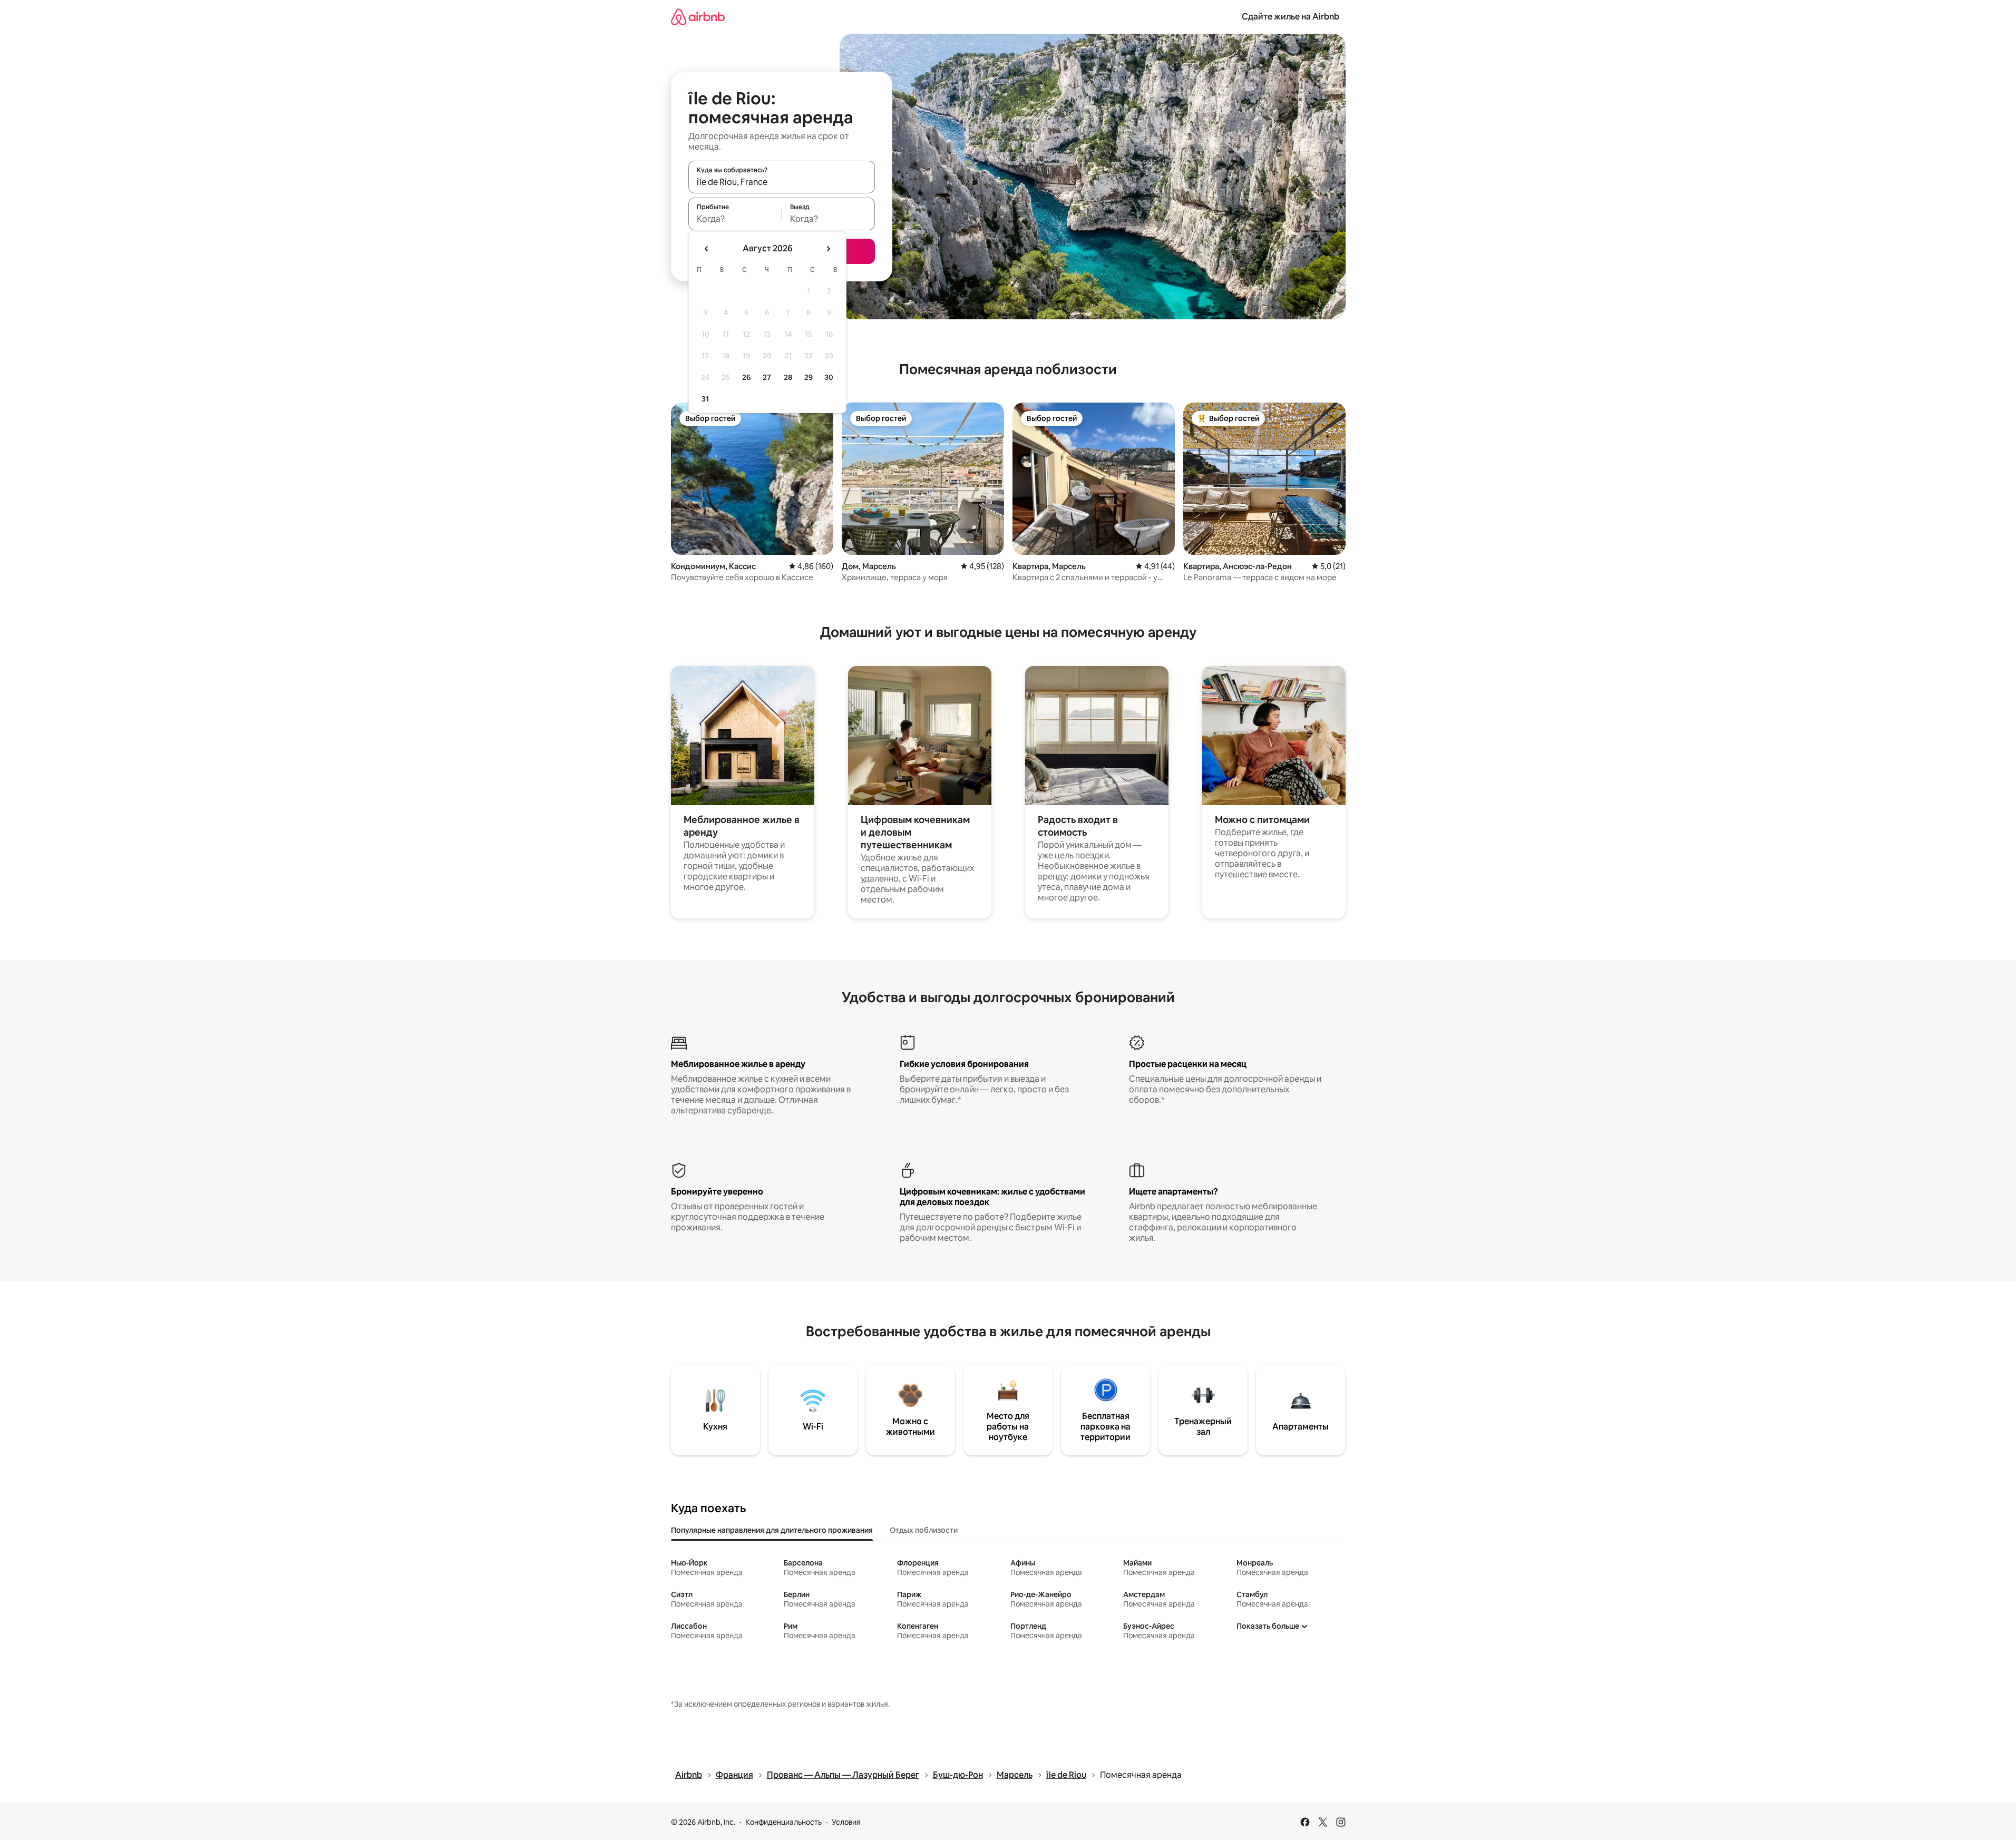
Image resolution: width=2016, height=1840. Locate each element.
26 (746, 377)
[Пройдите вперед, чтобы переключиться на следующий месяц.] (828, 249)
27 (767, 377)
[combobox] (782, 182)
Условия (846, 1822)
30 (829, 377)
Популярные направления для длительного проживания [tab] (772, 1530)
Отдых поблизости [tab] (924, 1530)
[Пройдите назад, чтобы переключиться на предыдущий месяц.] (707, 249)
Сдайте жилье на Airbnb (1291, 17)
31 (705, 399)
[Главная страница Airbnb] (698, 17)
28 (788, 377)
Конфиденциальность (783, 1822)
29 (809, 377)
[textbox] (735, 219)
